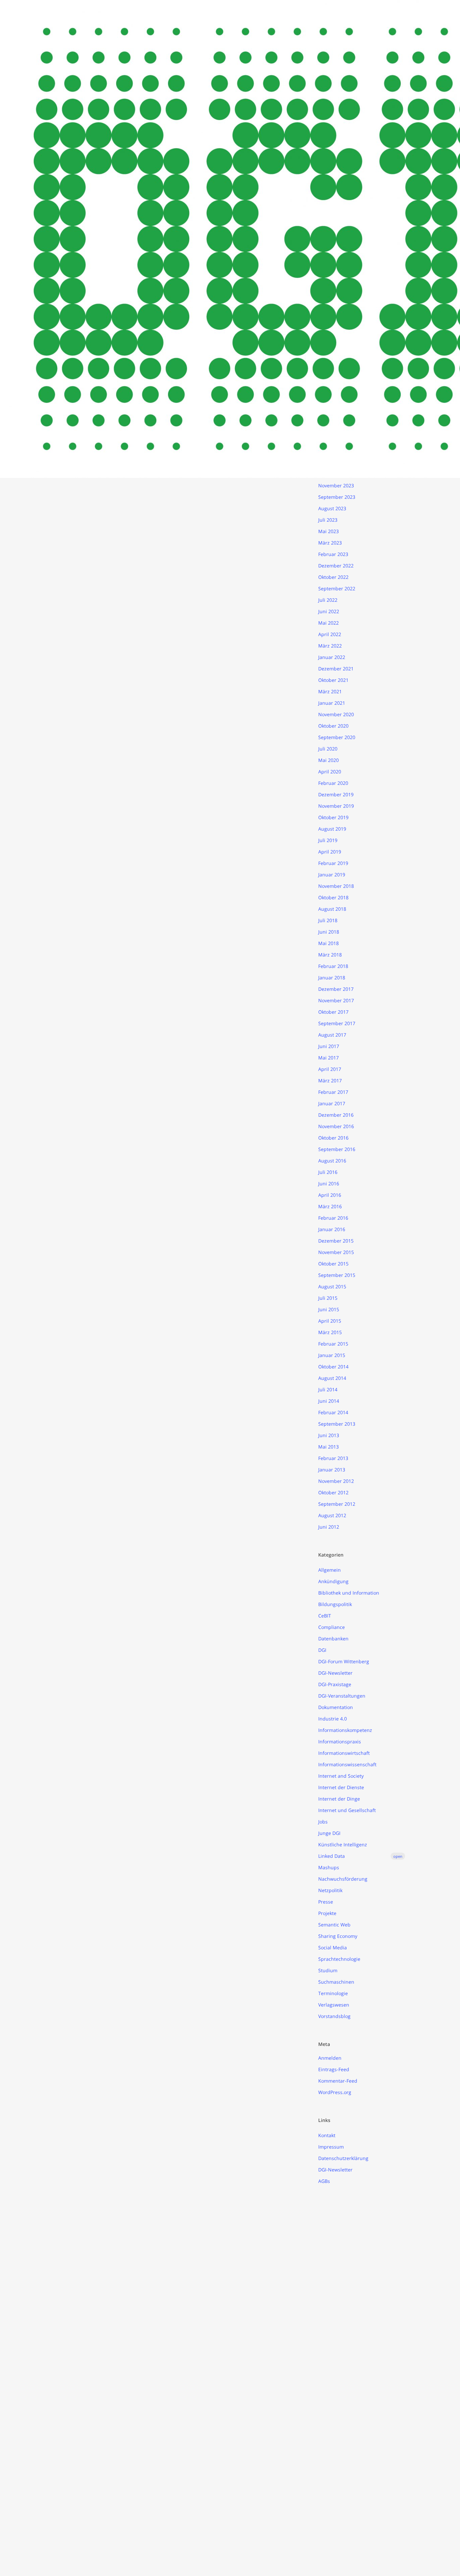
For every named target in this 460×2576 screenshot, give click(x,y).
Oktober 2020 (333, 726)
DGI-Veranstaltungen (342, 1696)
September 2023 (337, 497)
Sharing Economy (338, 1936)
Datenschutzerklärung (343, 2158)
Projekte (327, 1913)
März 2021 (330, 691)
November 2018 (336, 886)
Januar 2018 (332, 978)
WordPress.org (335, 2092)
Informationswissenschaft (347, 1764)
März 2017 (330, 1081)
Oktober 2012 (333, 1492)
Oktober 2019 (333, 817)
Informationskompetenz (345, 1730)
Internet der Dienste (341, 1787)
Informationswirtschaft (344, 1753)
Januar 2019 (332, 875)
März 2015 (330, 1332)
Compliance (332, 1627)
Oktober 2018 (333, 897)
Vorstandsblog (334, 2016)
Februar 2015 (333, 1344)
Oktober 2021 (333, 680)
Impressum (331, 2147)
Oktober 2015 (333, 1264)
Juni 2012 (329, 1527)
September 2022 (337, 588)
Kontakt (327, 2135)
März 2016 (330, 1206)
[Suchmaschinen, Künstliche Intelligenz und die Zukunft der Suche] (175, 780)
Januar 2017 (332, 1103)
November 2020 (336, 714)
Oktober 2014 (333, 1367)
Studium (328, 1970)
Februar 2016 (333, 1218)
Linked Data (360, 1856)
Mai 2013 (328, 1447)
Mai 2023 (328, 531)
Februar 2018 (333, 966)
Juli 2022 (328, 600)
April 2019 (330, 852)
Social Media (333, 1947)
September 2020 (337, 737)
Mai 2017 (328, 1058)
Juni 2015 (329, 1309)
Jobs (323, 1822)
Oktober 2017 (333, 1012)
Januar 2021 (332, 703)
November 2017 (336, 1000)
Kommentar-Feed (338, 2081)
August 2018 (332, 909)
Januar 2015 (332, 1355)
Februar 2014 (333, 1412)
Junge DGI (329, 1833)
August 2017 (332, 1035)
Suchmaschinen (336, 1982)
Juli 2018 (328, 920)
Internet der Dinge (339, 1799)
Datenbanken (333, 1639)
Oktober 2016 (333, 1138)
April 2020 (330, 772)
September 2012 (337, 1504)
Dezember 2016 (336, 1115)
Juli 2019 (328, 840)
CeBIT (325, 1616)
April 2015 (330, 1321)
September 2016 (337, 1149)
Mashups (329, 1867)
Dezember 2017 (336, 989)
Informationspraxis (340, 1742)
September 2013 (337, 1424)
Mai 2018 (328, 943)
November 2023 (336, 485)
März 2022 (330, 646)
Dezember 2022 (336, 566)
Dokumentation (336, 1707)
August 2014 (332, 1378)
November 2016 (336, 1126)
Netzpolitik (330, 1890)
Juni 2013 (329, 1435)
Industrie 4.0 (333, 1719)
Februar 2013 (333, 1458)
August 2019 (332, 829)
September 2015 (337, 1275)
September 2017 (337, 1023)
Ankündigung (333, 1581)
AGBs (324, 2181)
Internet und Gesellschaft (347, 1810)
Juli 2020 (328, 749)
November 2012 (336, 1481)
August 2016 (332, 1161)
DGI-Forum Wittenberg (344, 1661)
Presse (326, 1902)
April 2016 (330, 1195)
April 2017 (330, 1069)
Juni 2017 (329, 1046)
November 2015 (336, 1252)
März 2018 (330, 955)
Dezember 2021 (336, 669)
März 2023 (330, 543)
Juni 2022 (329, 611)
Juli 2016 (328, 1172)
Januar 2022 (332, 657)
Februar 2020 (333, 783)
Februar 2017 (333, 1092)
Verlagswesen (334, 2005)
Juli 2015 (328, 1298)
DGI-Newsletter (335, 1673)
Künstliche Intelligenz (343, 1844)
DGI (322, 1650)
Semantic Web (334, 1925)
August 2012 (332, 1515)
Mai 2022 (328, 623)
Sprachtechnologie (339, 1959)
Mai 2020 (328, 760)
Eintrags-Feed (334, 2069)
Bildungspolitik (335, 1604)
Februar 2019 (333, 863)
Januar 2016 (332, 1229)
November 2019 (336, 806)
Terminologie (333, 1993)
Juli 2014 (328, 1389)
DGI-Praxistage (335, 1684)
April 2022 (330, 634)
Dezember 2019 (336, 794)
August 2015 (332, 1286)
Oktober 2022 (333, 577)
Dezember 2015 (336, 1241)
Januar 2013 (332, 1470)
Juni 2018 (329, 932)
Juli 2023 (328, 520)
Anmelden (330, 2058)
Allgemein (330, 1570)
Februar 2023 (333, 554)
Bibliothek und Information (349, 1593)
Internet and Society (341, 1776)
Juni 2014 (329, 1401)
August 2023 (332, 508)
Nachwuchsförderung (343, 1879)
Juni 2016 (329, 1183)
